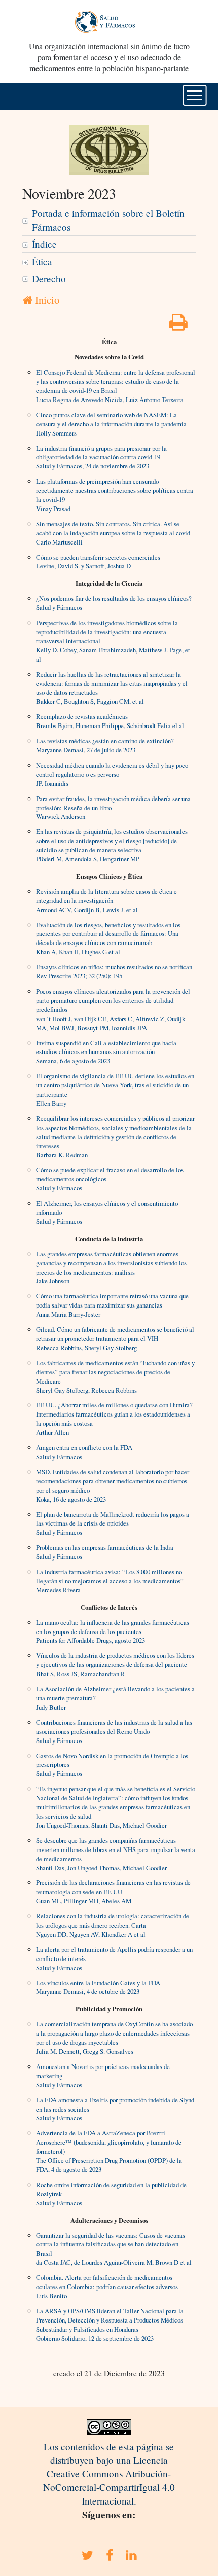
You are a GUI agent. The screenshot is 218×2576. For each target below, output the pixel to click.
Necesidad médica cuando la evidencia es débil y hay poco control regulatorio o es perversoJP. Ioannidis (112, 774)
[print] (178, 325)
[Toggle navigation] (195, 95)
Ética (42, 261)
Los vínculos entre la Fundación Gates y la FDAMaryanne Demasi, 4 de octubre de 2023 (98, 1987)
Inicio (46, 300)
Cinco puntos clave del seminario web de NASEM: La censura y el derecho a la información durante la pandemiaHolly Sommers (111, 424)
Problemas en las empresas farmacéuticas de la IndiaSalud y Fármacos (105, 1552)
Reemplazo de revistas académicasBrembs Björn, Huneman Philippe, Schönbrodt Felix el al (110, 721)
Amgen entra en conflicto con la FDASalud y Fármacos (84, 1452)
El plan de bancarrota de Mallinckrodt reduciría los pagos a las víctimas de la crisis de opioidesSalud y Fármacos (113, 1523)
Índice (44, 244)
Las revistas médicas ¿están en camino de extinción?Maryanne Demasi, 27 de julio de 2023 (105, 745)
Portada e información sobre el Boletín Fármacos (108, 220)
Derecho (49, 279)
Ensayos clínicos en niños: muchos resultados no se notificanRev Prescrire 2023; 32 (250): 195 (114, 971)
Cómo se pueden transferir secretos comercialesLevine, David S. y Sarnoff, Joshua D (98, 562)
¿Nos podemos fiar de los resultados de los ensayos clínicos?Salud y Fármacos (114, 603)
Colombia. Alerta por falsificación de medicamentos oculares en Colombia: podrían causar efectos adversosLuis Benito (107, 2287)
